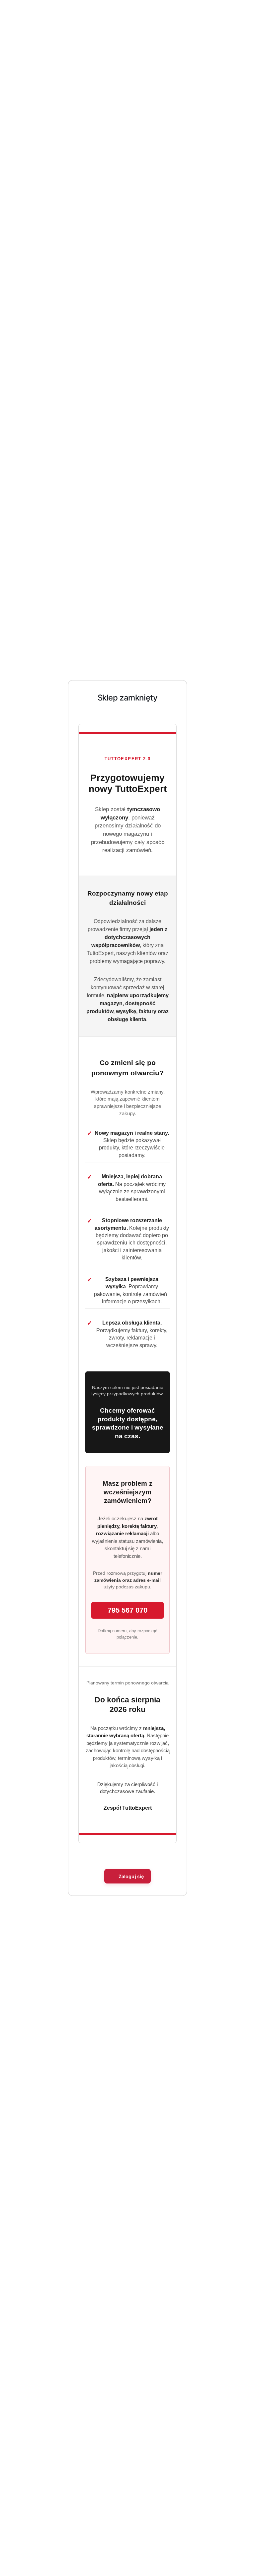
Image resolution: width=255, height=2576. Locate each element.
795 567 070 (127, 1610)
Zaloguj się (131, 1876)
